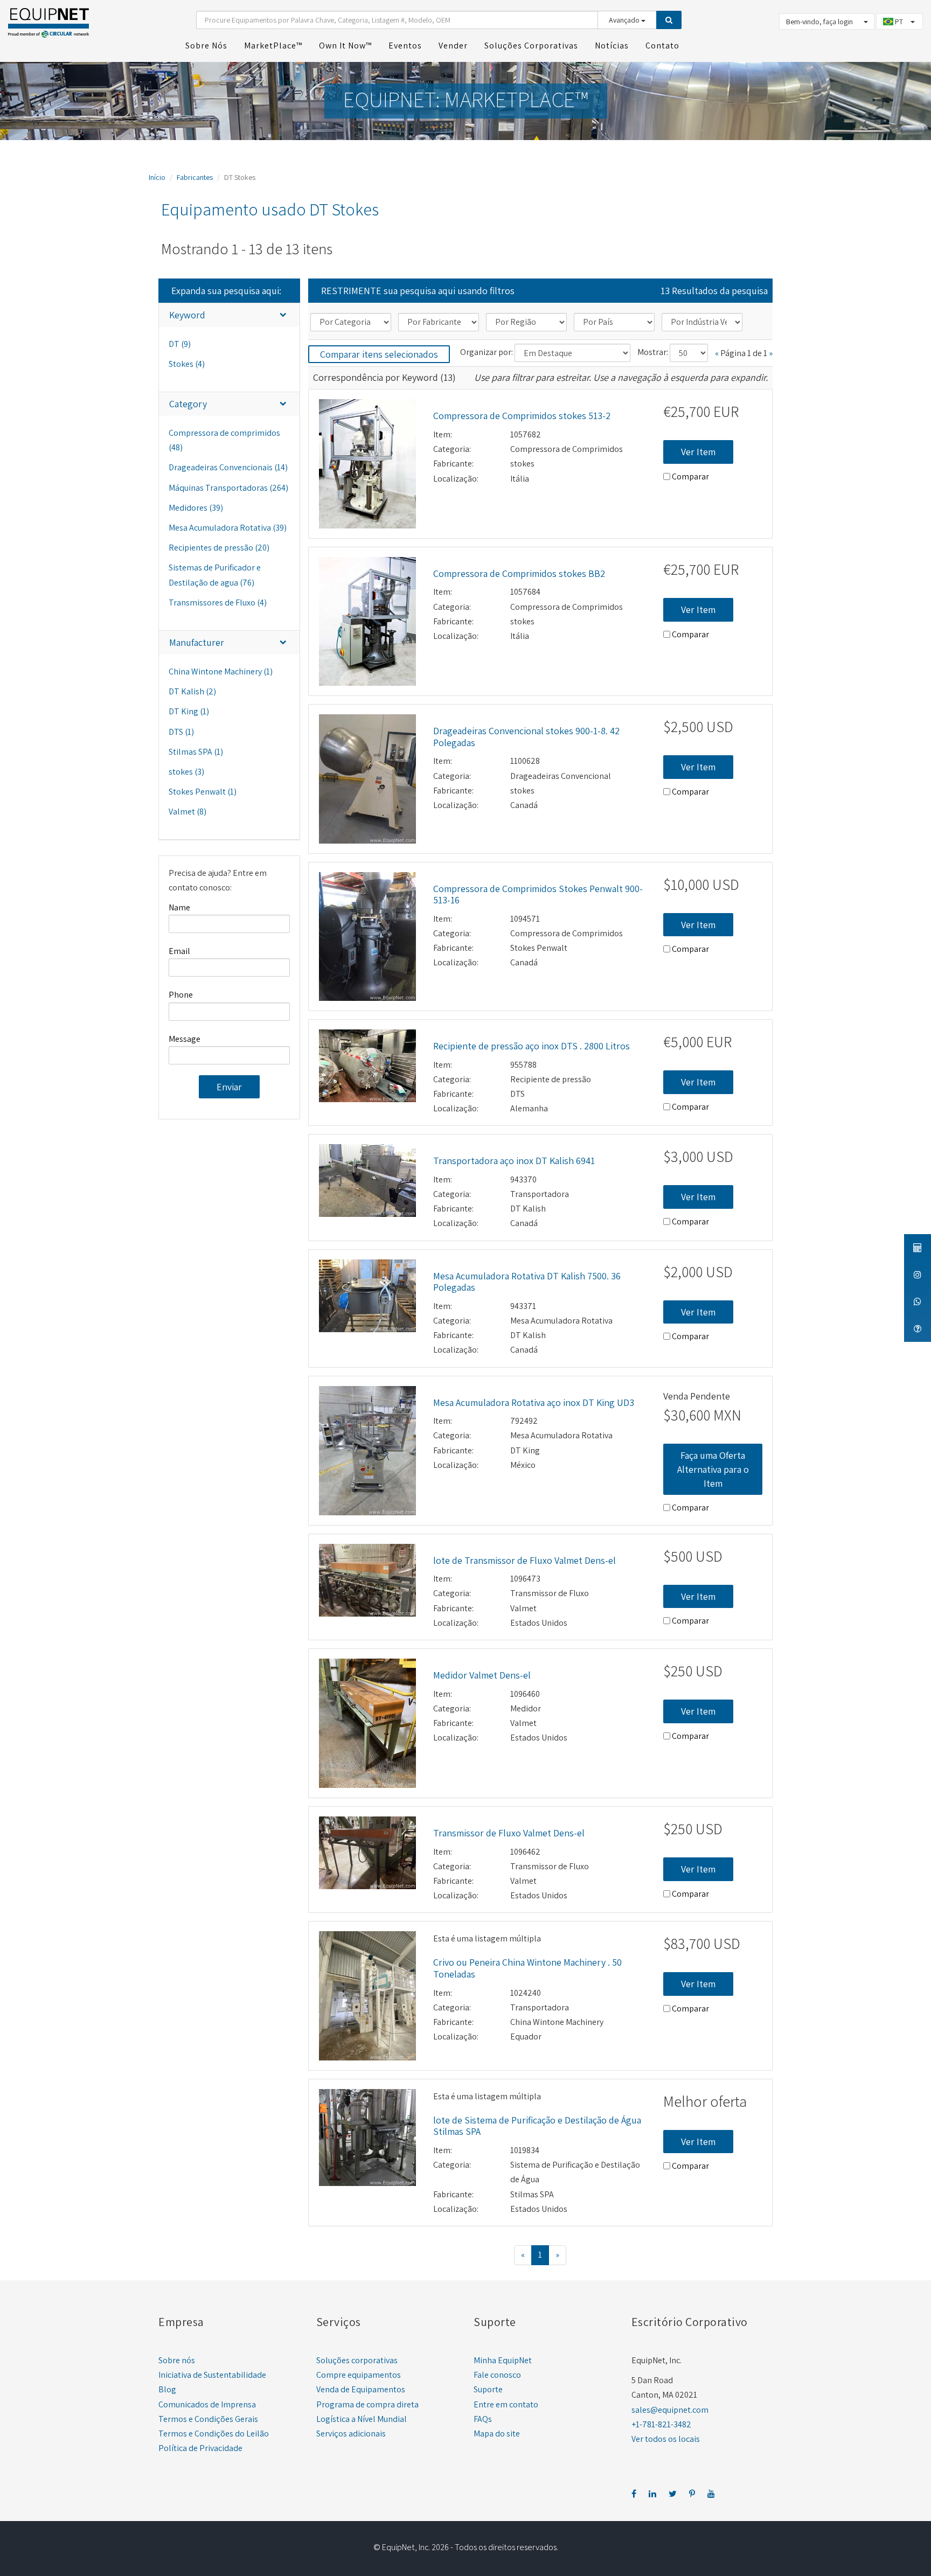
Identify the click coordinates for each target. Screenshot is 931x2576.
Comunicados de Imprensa (207, 2404)
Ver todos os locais (666, 2439)
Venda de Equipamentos (361, 2389)
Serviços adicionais (351, 2434)
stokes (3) (186, 772)
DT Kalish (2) (192, 691)
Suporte (488, 2389)
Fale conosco (497, 2375)
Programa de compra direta (367, 2404)
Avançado (625, 20)
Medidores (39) (196, 508)
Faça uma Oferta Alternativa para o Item (713, 1469)
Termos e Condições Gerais (208, 2419)
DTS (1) (181, 732)
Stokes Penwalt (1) (203, 792)
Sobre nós (177, 2360)
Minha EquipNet (503, 2360)
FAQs (483, 2419)
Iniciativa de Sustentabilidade (212, 2375)
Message (185, 1039)
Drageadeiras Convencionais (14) (228, 467)
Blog (167, 2389)
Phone (181, 995)
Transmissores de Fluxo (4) (218, 603)
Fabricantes (195, 177)
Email (179, 951)
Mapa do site (497, 2434)
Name (179, 907)
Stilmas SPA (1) (196, 752)
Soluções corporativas (357, 2360)
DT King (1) (189, 711)
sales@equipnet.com (670, 2410)
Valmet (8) (187, 812)
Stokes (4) (187, 364)
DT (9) (180, 344)
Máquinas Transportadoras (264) (228, 488)
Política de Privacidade (200, 2448)
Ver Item (698, 452)
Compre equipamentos (359, 2375)
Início (157, 177)
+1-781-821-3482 (661, 2424)
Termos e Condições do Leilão (214, 2434)
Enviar (229, 1087)
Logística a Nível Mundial (362, 2419)
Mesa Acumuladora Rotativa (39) (228, 528)
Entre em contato (506, 2404)
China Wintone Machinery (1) (221, 671)
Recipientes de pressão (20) (219, 548)
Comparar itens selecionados (379, 354)
